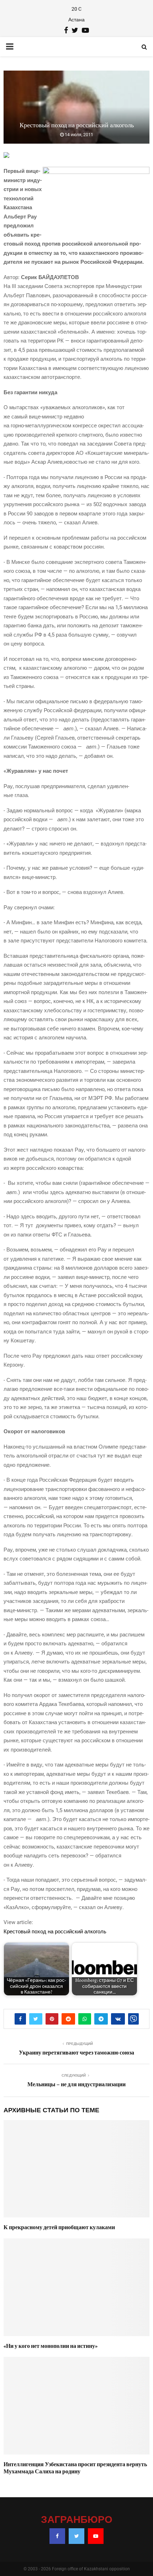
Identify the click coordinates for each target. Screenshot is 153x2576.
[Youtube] (96, 2536)
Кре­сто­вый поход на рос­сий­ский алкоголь (55, 1932)
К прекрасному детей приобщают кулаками (59, 2227)
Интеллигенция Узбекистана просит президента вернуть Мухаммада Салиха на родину (75, 2468)
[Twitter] (76, 2536)
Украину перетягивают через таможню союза (76, 2053)
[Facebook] (57, 2536)
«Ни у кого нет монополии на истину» (51, 2346)
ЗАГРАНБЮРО (77, 2520)
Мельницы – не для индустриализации (76, 2084)
